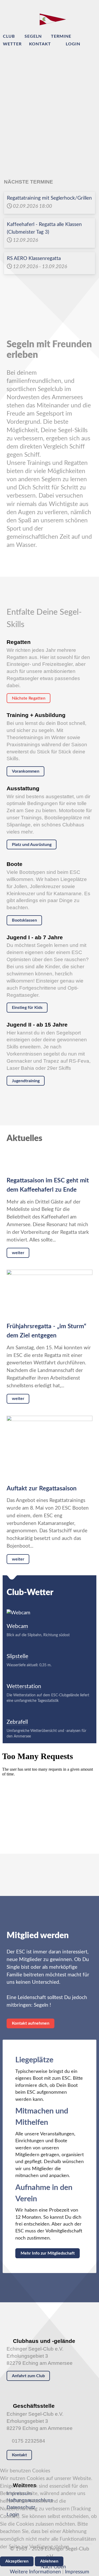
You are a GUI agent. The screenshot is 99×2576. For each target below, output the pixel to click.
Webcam (17, 1626)
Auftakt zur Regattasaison (42, 1489)
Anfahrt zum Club (28, 2376)
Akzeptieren (17, 2561)
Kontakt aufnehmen (31, 2023)
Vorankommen (26, 771)
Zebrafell (17, 1722)
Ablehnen (49, 2561)
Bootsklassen (24, 920)
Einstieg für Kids (27, 1008)
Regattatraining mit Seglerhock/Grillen (49, 198)
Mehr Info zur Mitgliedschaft (48, 2253)
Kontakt (19, 2455)
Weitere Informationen (35, 2572)
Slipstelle (17, 1656)
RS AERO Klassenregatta (34, 259)
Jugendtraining (26, 1081)
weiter (18, 1253)
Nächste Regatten (29, 698)
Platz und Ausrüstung (32, 845)
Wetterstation (24, 1686)
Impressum (77, 2572)
